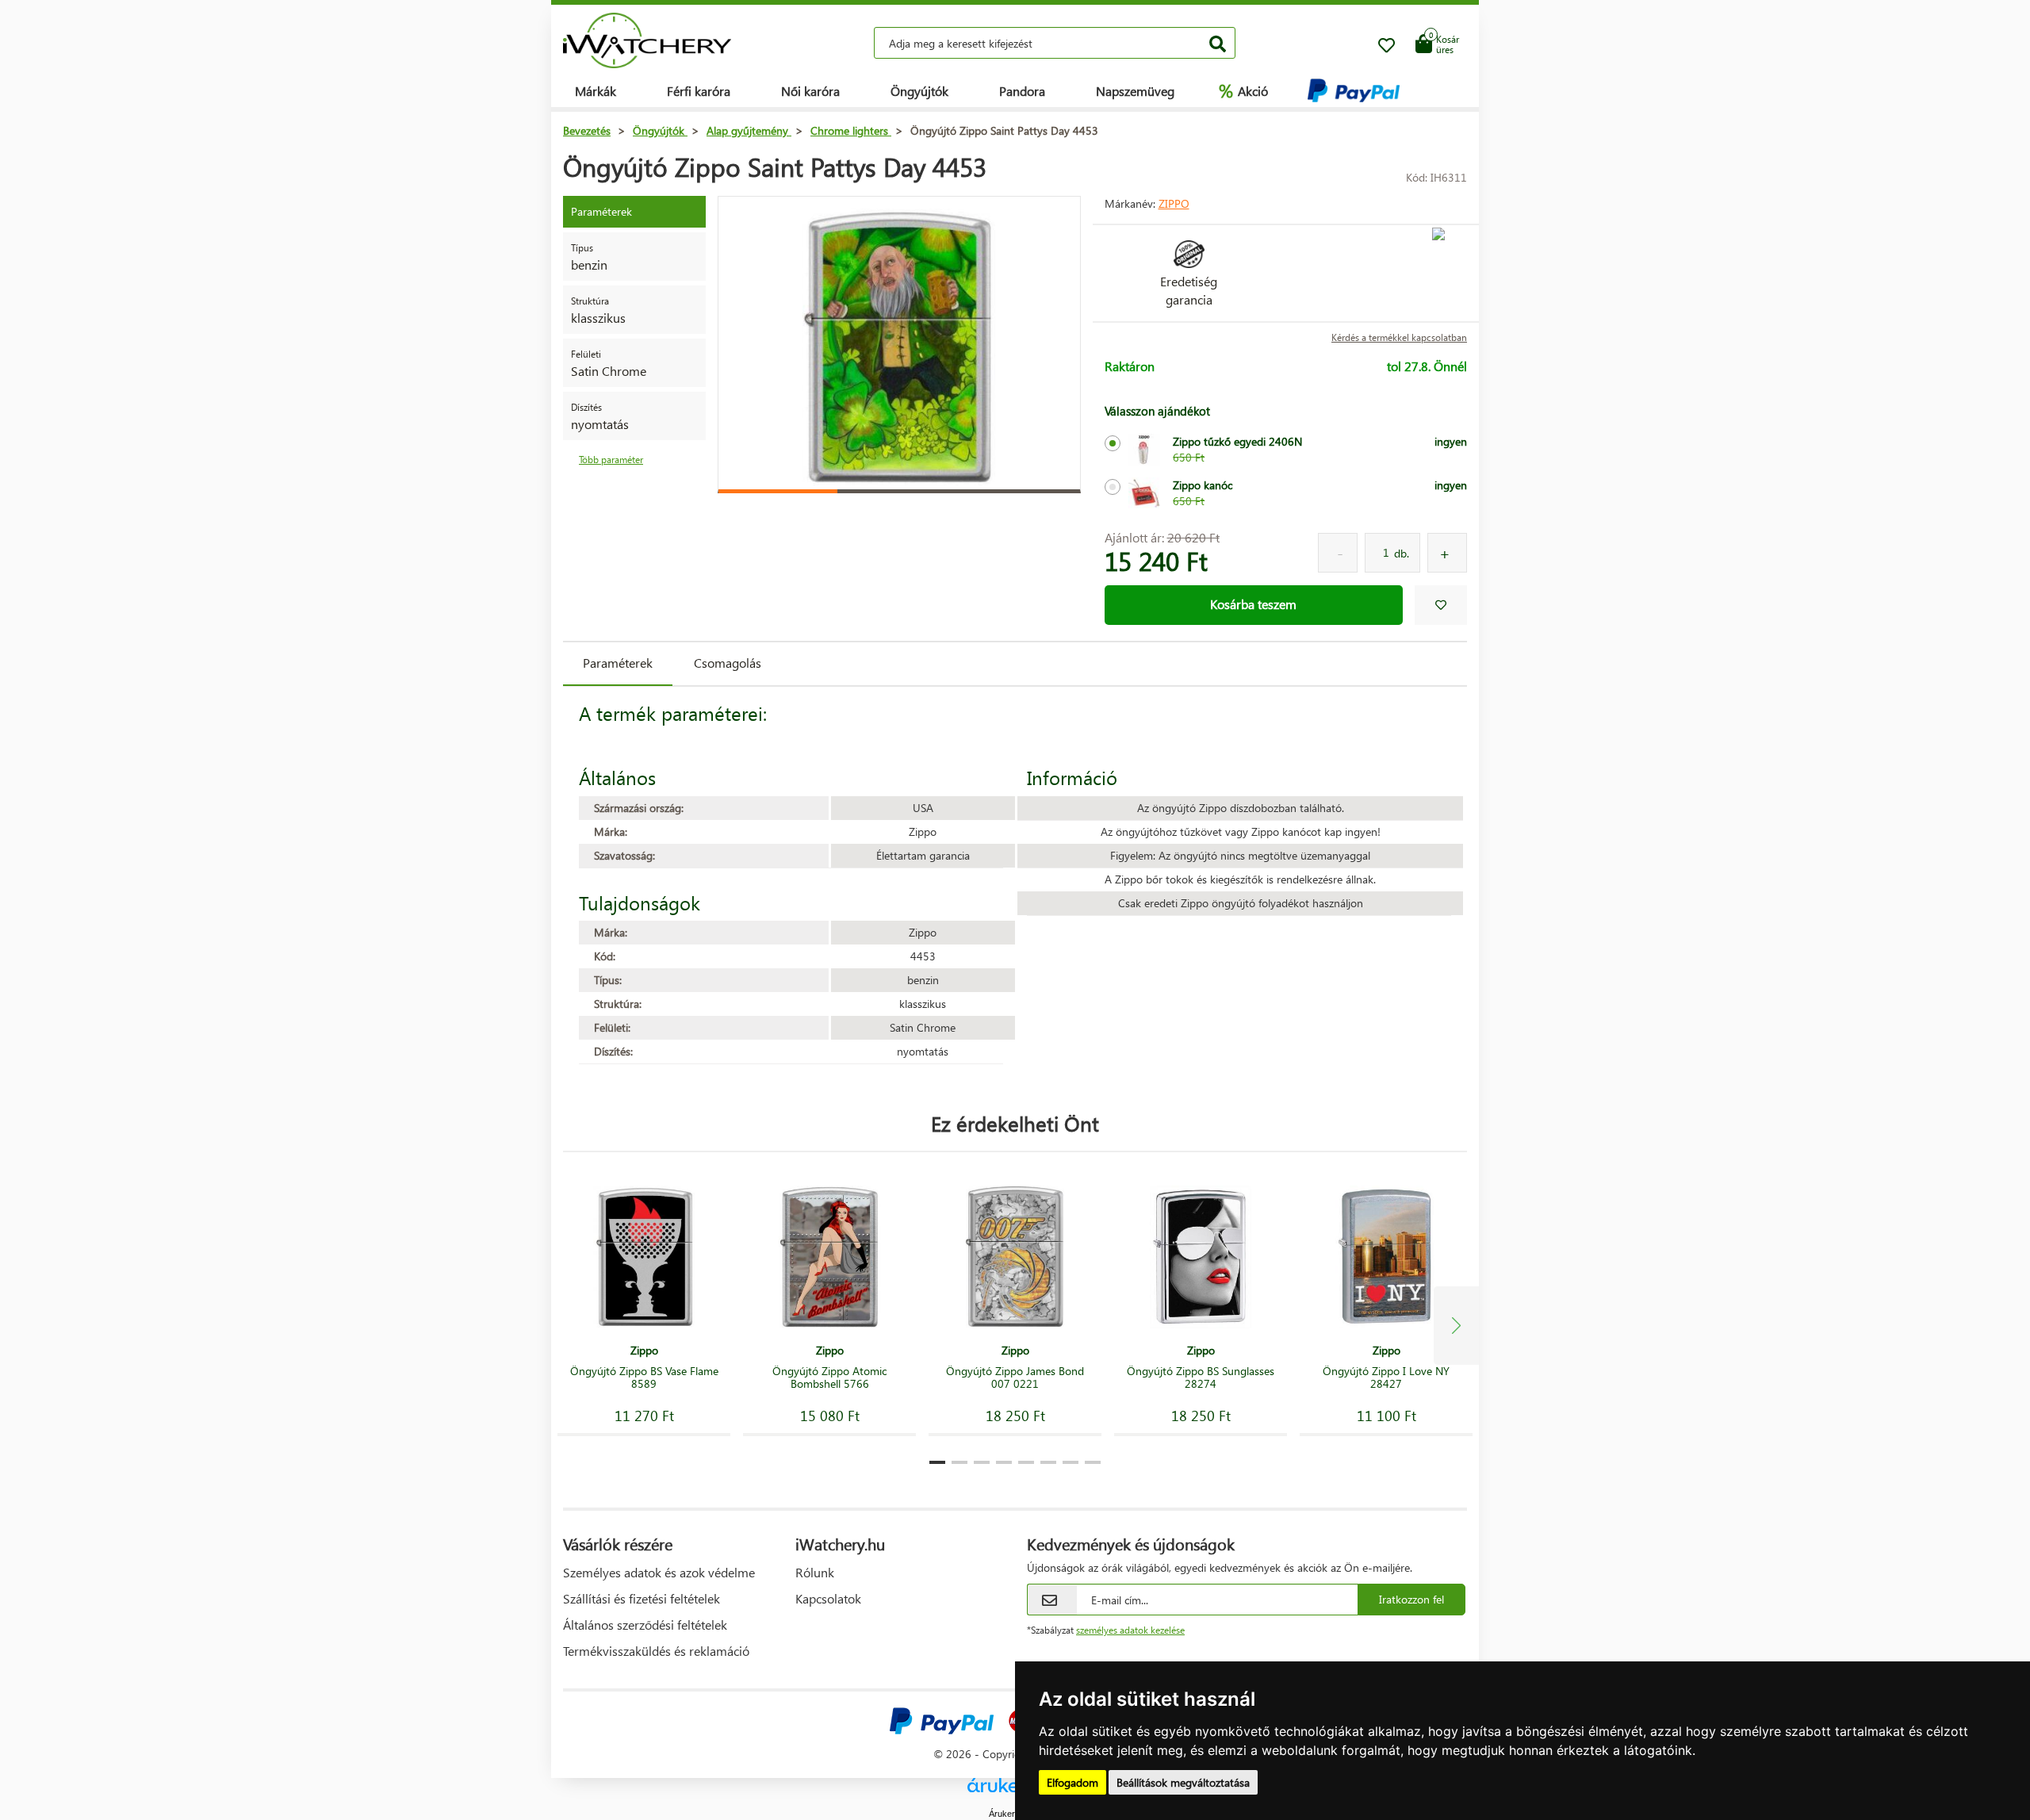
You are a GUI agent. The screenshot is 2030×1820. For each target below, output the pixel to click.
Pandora (1022, 91)
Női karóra (810, 91)
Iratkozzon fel (1411, 1599)
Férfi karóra (699, 91)
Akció (1243, 90)
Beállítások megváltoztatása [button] (1183, 1782)
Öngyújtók (919, 91)
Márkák (596, 91)
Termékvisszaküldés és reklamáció (656, 1651)
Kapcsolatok (828, 1598)
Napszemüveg (1135, 91)
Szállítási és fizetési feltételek (642, 1598)
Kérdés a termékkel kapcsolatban (1399, 337)
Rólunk (815, 1572)
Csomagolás (728, 663)
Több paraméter (611, 460)
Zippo (1174, 203)
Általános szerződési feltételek (645, 1625)
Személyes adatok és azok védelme (659, 1572)
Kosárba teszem (1253, 604)
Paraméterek (618, 663)
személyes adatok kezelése (1130, 1630)
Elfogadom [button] (1072, 1782)
